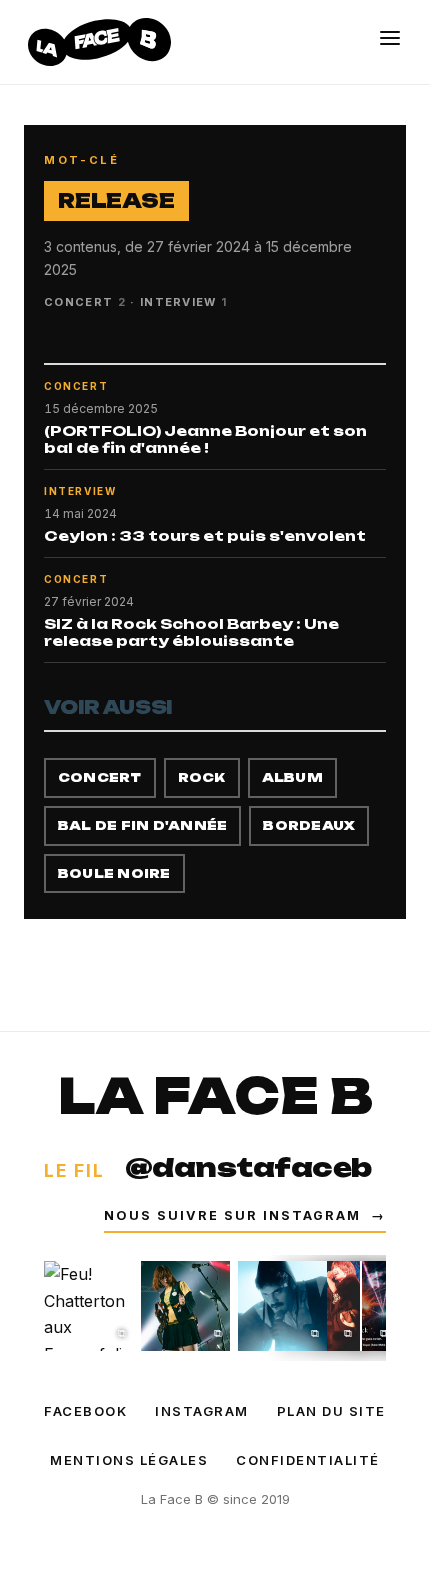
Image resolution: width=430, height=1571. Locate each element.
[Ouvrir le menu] (390, 38)
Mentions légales (129, 1460)
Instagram (202, 1411)
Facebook (85, 1411)
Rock (202, 777)
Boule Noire (114, 873)
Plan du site (331, 1411)
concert (100, 777)
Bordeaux (309, 825)
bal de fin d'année (142, 825)
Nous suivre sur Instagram (245, 1215)
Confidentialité (308, 1460)
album (292, 777)
